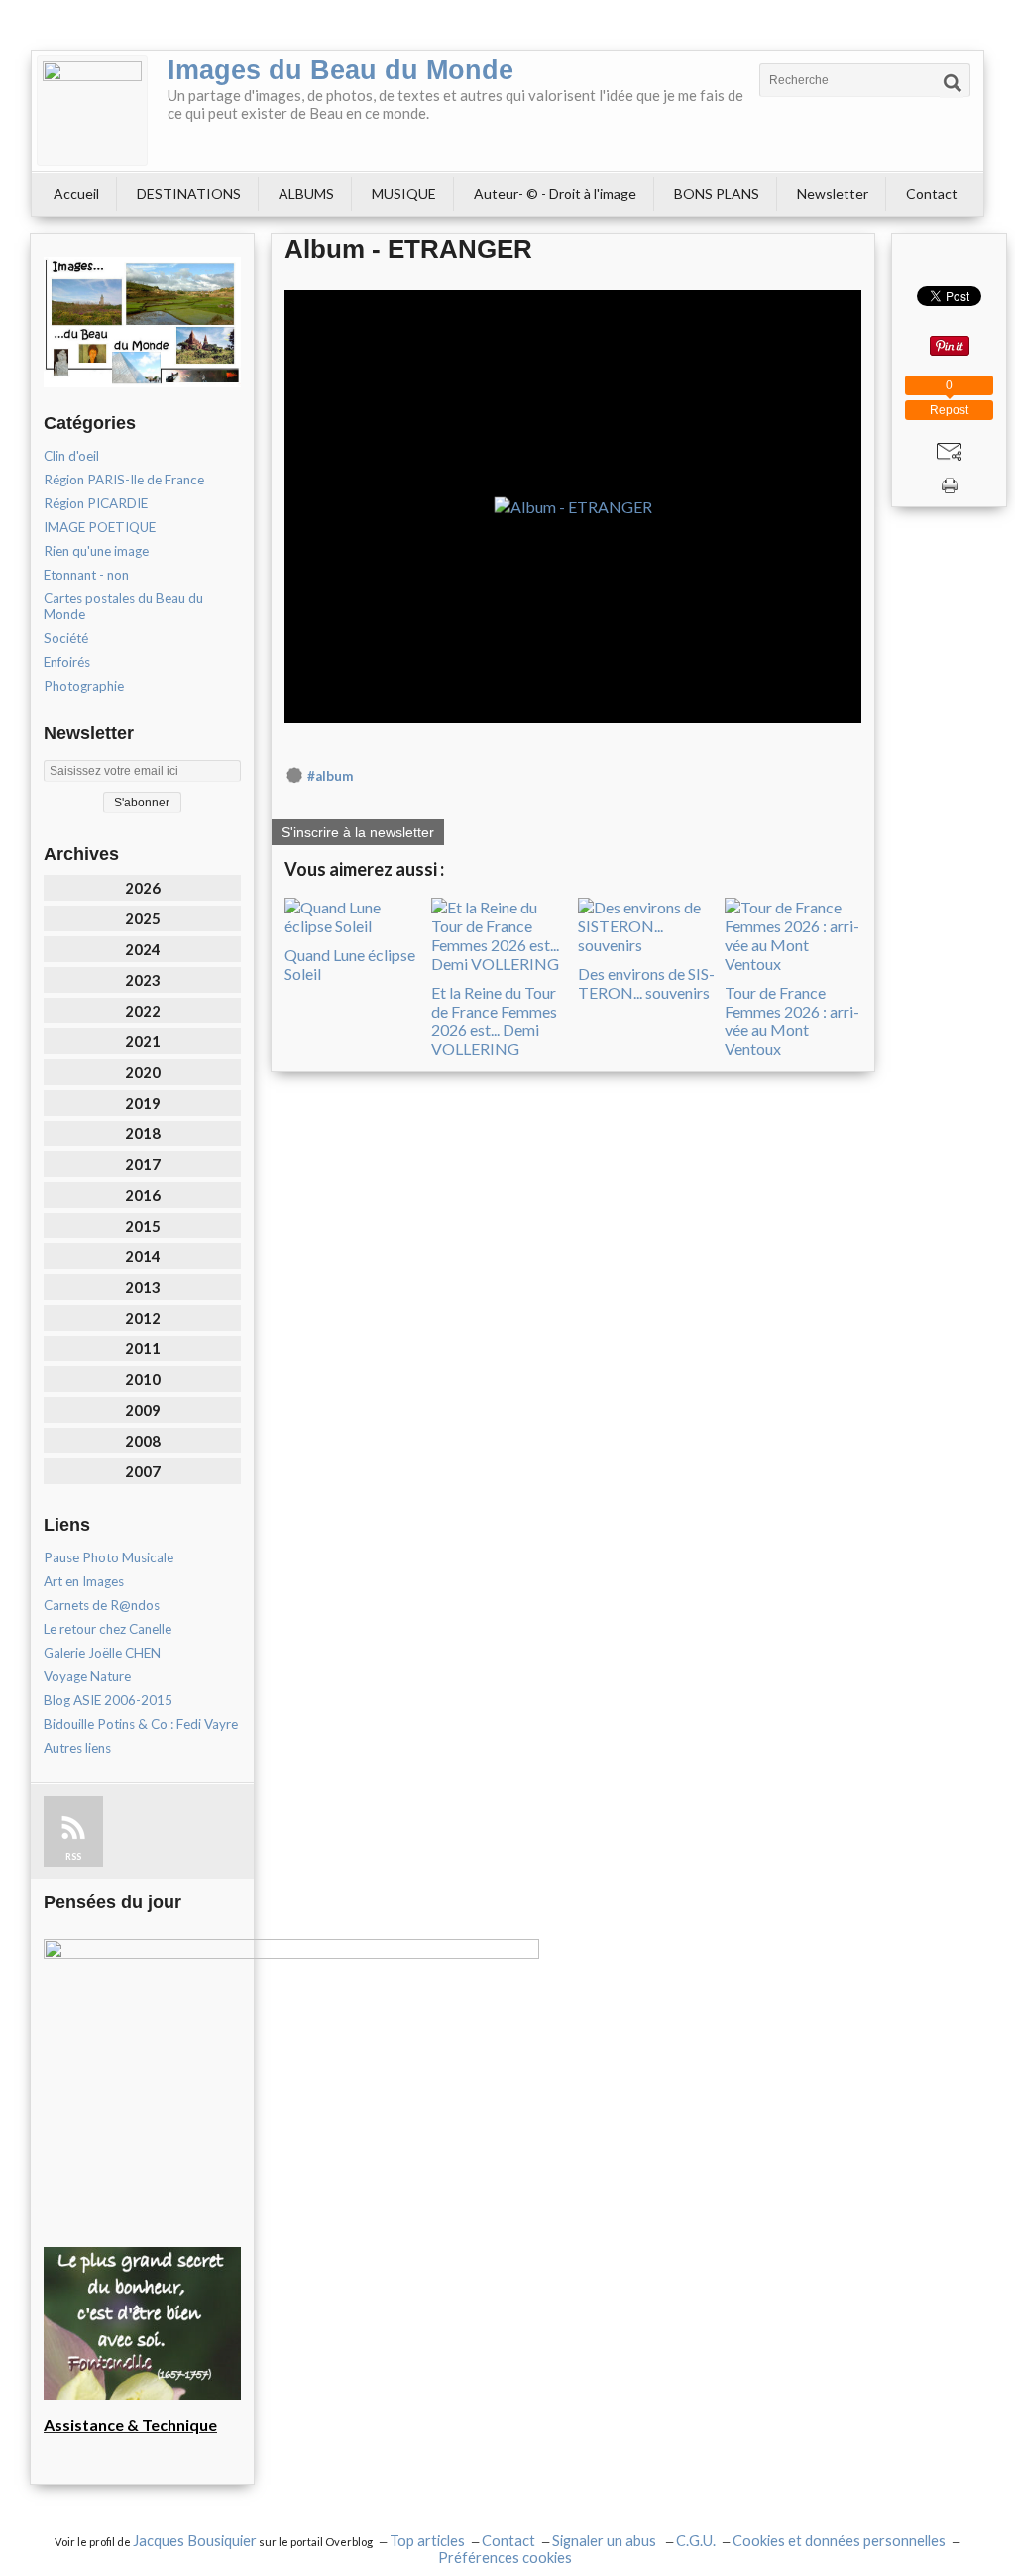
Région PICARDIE (96, 503)
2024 (143, 949)
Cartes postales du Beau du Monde (123, 606)
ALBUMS (306, 194)
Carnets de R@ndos (102, 1605)
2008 (143, 1441)
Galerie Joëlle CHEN (102, 1653)
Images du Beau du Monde (340, 70)
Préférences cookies (505, 2558)
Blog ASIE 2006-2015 (108, 1700)
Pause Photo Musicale (109, 1557)
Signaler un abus (606, 2541)
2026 (143, 888)
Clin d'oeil (71, 456)
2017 (143, 1164)
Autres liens (77, 1748)
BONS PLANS (717, 194)
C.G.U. (696, 2541)
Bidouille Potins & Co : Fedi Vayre (141, 1724)
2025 (143, 918)
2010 (143, 1379)
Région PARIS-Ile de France (124, 480)
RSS (73, 1856)
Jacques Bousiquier (195, 2541)
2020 (143, 1072)
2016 (143, 1195)
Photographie (84, 686)
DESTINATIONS (189, 194)
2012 (143, 1318)
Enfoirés (67, 662)
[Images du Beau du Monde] (92, 111)
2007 (143, 1471)
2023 (143, 980)
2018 (143, 1133)
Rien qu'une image (96, 551)
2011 (143, 1348)
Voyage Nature (87, 1676)
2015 (143, 1226)
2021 (143, 1041)
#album (330, 776)
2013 (143, 1287)
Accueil (76, 194)
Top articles (427, 2541)
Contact (932, 194)
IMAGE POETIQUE (100, 527)
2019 (143, 1103)
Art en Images (84, 1581)
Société (66, 638)
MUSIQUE (404, 194)
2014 (143, 1256)
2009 (143, 1410)
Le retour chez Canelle (108, 1629)
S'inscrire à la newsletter (358, 832)
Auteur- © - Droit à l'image (555, 194)
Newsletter (833, 194)
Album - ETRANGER (408, 249)
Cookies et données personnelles (839, 2541)
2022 (143, 1011)
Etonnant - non (86, 575)
